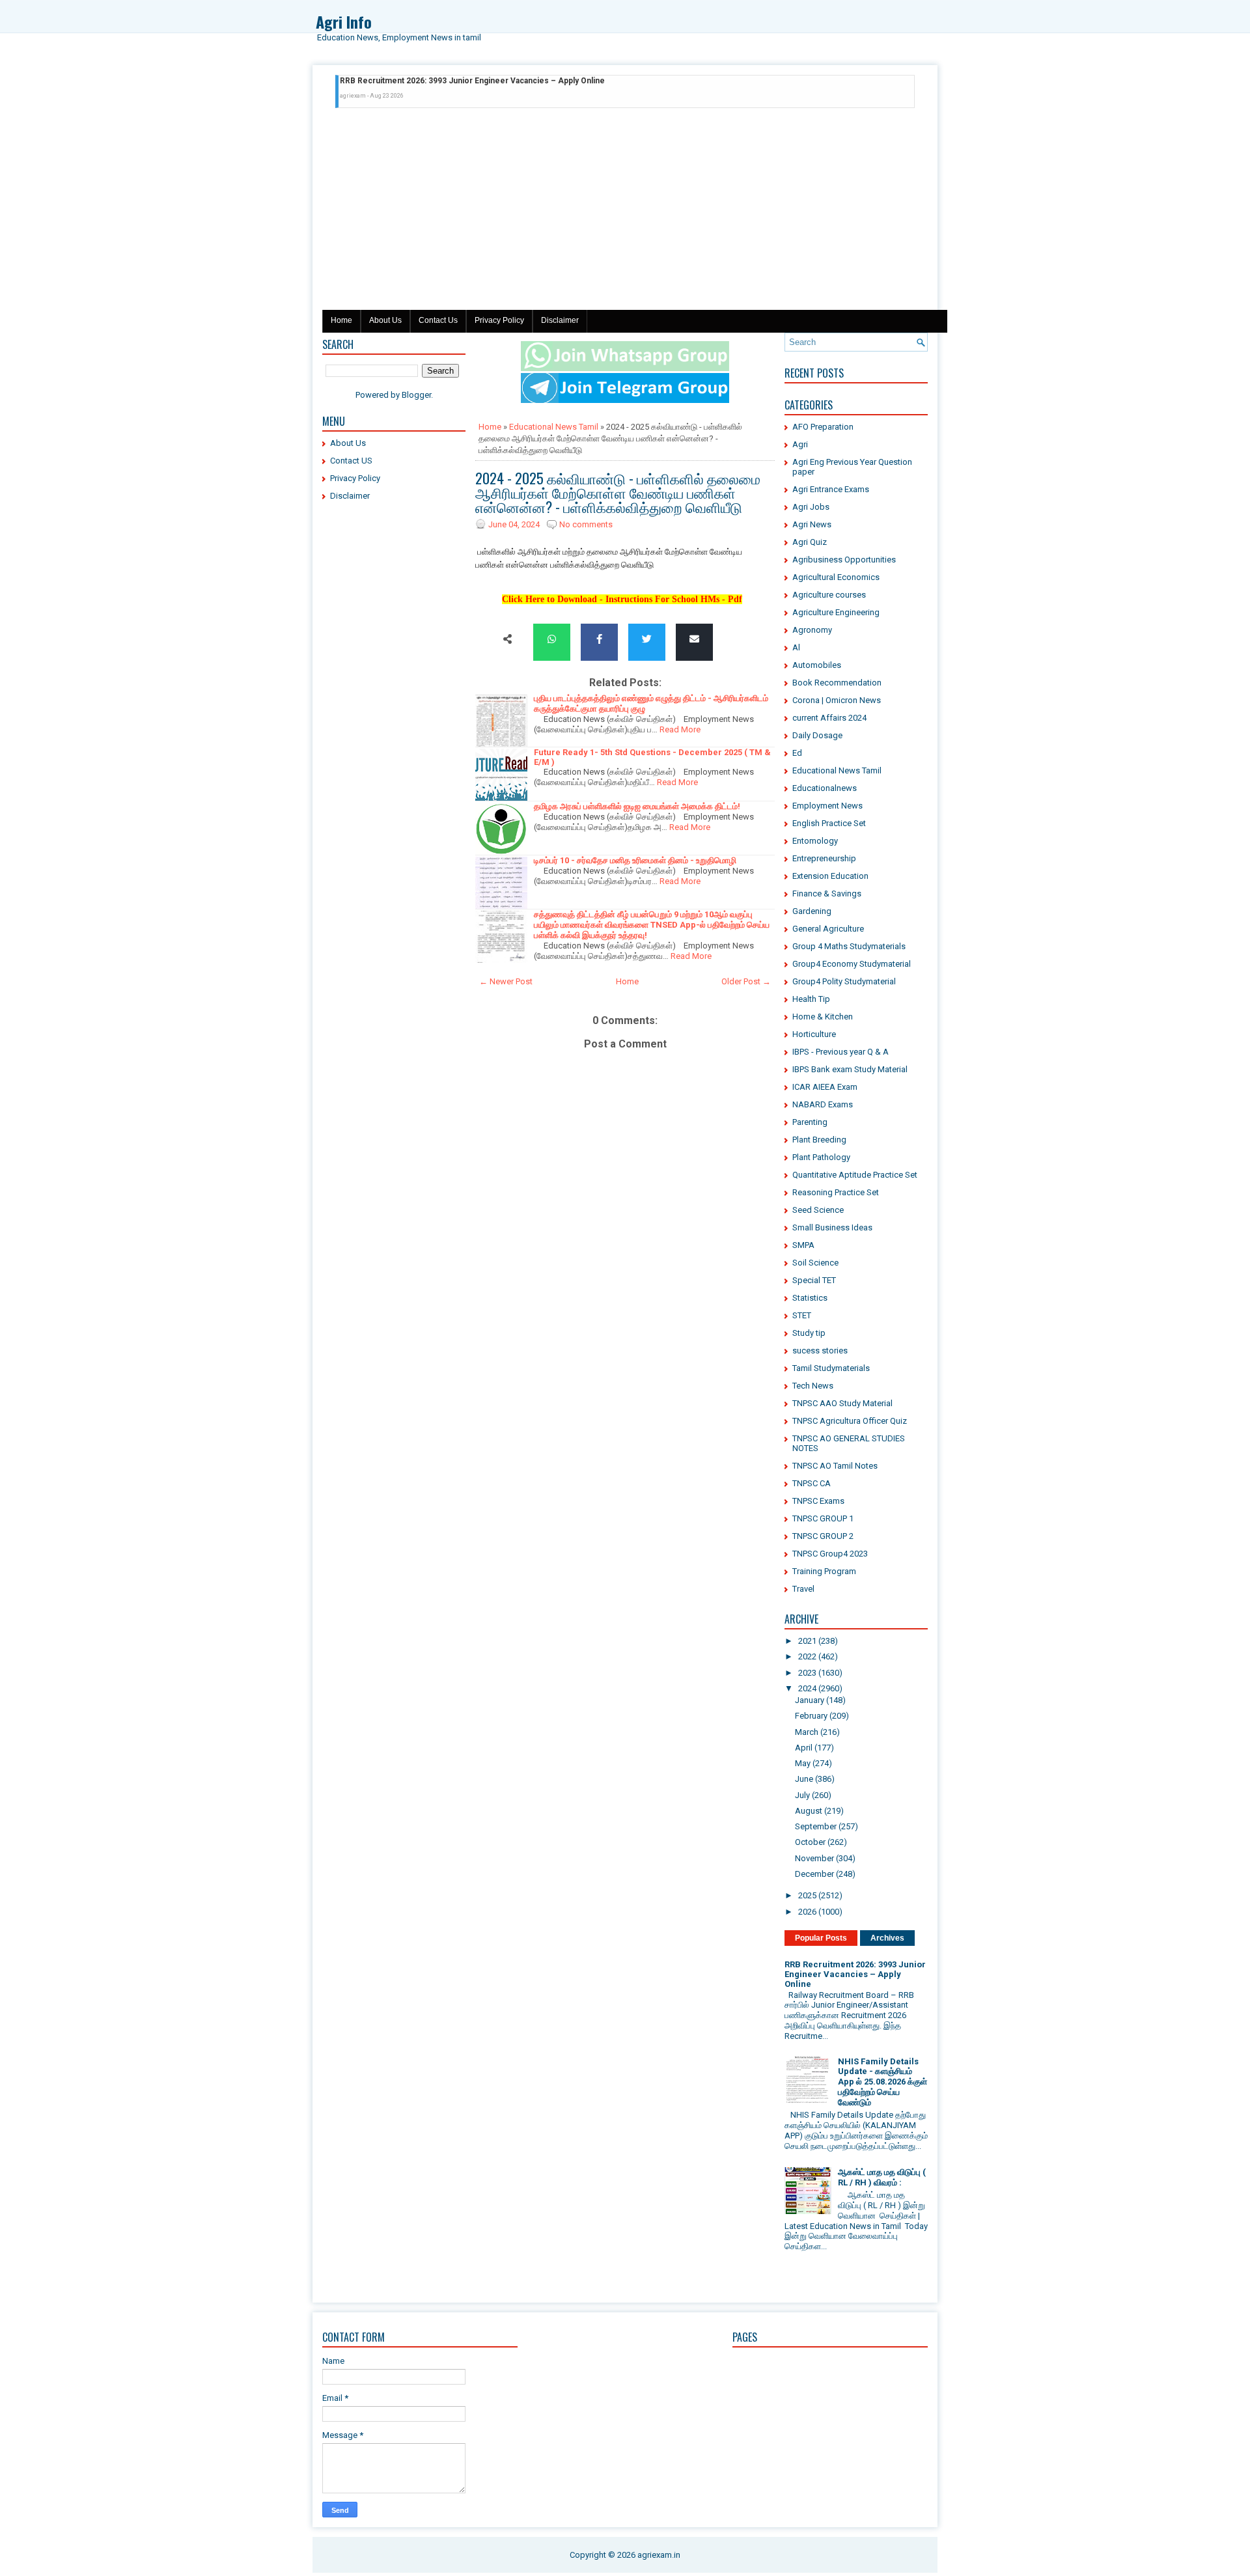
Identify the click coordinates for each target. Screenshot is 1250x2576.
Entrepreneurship (824, 858)
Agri (800, 444)
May (803, 1763)
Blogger (416, 395)
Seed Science (818, 1210)
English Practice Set (829, 823)
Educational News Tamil (554, 427)
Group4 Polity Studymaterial (844, 981)
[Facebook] (599, 640)
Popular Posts (821, 1938)
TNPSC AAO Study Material (842, 1403)
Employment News (827, 806)
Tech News (813, 1386)
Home (341, 320)
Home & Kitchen (823, 1017)
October (810, 1842)
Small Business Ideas (832, 1227)
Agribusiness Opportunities (844, 560)
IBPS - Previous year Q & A (840, 1052)
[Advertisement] (625, 212)
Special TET (814, 1280)
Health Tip (811, 999)
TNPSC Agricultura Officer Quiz (850, 1421)
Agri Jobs (811, 507)
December (814, 1874)
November (814, 1858)
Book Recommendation (837, 683)
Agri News (812, 524)
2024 (807, 1688)
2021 (807, 1641)
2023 (807, 1673)
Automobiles (817, 665)
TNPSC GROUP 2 (823, 1536)
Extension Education (830, 876)
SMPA (803, 1245)
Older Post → (746, 981)
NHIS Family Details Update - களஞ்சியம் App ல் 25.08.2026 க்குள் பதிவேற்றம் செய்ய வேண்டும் (882, 2082)
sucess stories (820, 1350)
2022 (807, 1656)
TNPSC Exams (818, 1501)
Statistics (810, 1298)
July (802, 1795)
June (804, 1779)
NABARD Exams (823, 1104)
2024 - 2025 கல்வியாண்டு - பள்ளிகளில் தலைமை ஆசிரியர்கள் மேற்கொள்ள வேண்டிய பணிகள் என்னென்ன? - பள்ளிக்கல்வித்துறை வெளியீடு (618, 492)
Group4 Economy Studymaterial (852, 964)
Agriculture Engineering (836, 612)
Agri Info (344, 21)
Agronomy (812, 630)
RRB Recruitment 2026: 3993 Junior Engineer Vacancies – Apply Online (855, 1974)
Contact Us (438, 320)
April (804, 1748)
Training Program (824, 1571)
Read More (680, 729)
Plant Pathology (821, 1157)
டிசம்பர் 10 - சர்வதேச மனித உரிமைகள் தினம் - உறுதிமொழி (635, 860)
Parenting (810, 1122)
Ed (797, 753)
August (809, 1811)
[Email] (694, 640)
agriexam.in (659, 2555)
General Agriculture (828, 929)
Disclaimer (560, 320)
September (816, 1826)
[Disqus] (625, 1525)
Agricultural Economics (836, 577)
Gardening (812, 911)
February (811, 1716)
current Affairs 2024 (829, 718)
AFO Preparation (823, 427)
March (807, 1732)
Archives (887, 1938)
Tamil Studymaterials (831, 1368)
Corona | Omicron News (837, 700)
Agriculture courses (829, 595)
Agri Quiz (810, 542)
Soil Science (815, 1263)
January (810, 1700)
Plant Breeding (819, 1140)
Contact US (351, 461)
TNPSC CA (812, 1483)
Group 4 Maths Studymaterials (849, 946)
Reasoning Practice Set (836, 1192)
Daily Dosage (817, 735)
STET (802, 1315)
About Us (385, 320)
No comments (586, 524)
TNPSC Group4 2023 (830, 1554)
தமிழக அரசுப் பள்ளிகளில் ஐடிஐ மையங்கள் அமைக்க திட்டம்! (637, 806)
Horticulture (814, 1034)
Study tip (809, 1333)
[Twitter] (647, 640)
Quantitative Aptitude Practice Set (855, 1175)
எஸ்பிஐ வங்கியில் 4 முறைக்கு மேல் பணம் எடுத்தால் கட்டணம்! (437, 85)
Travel (803, 1589)
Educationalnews (825, 788)
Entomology (815, 841)
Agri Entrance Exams (831, 489)
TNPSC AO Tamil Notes (835, 1466)
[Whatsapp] (552, 640)
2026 (807, 1912)
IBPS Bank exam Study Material (850, 1069)
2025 (807, 1895)
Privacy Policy (499, 320)
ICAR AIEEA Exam (825, 1087)
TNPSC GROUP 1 (823, 1518)
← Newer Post (506, 981)
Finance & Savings (827, 893)
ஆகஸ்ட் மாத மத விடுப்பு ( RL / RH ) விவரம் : (882, 2177)
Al (796, 647)
